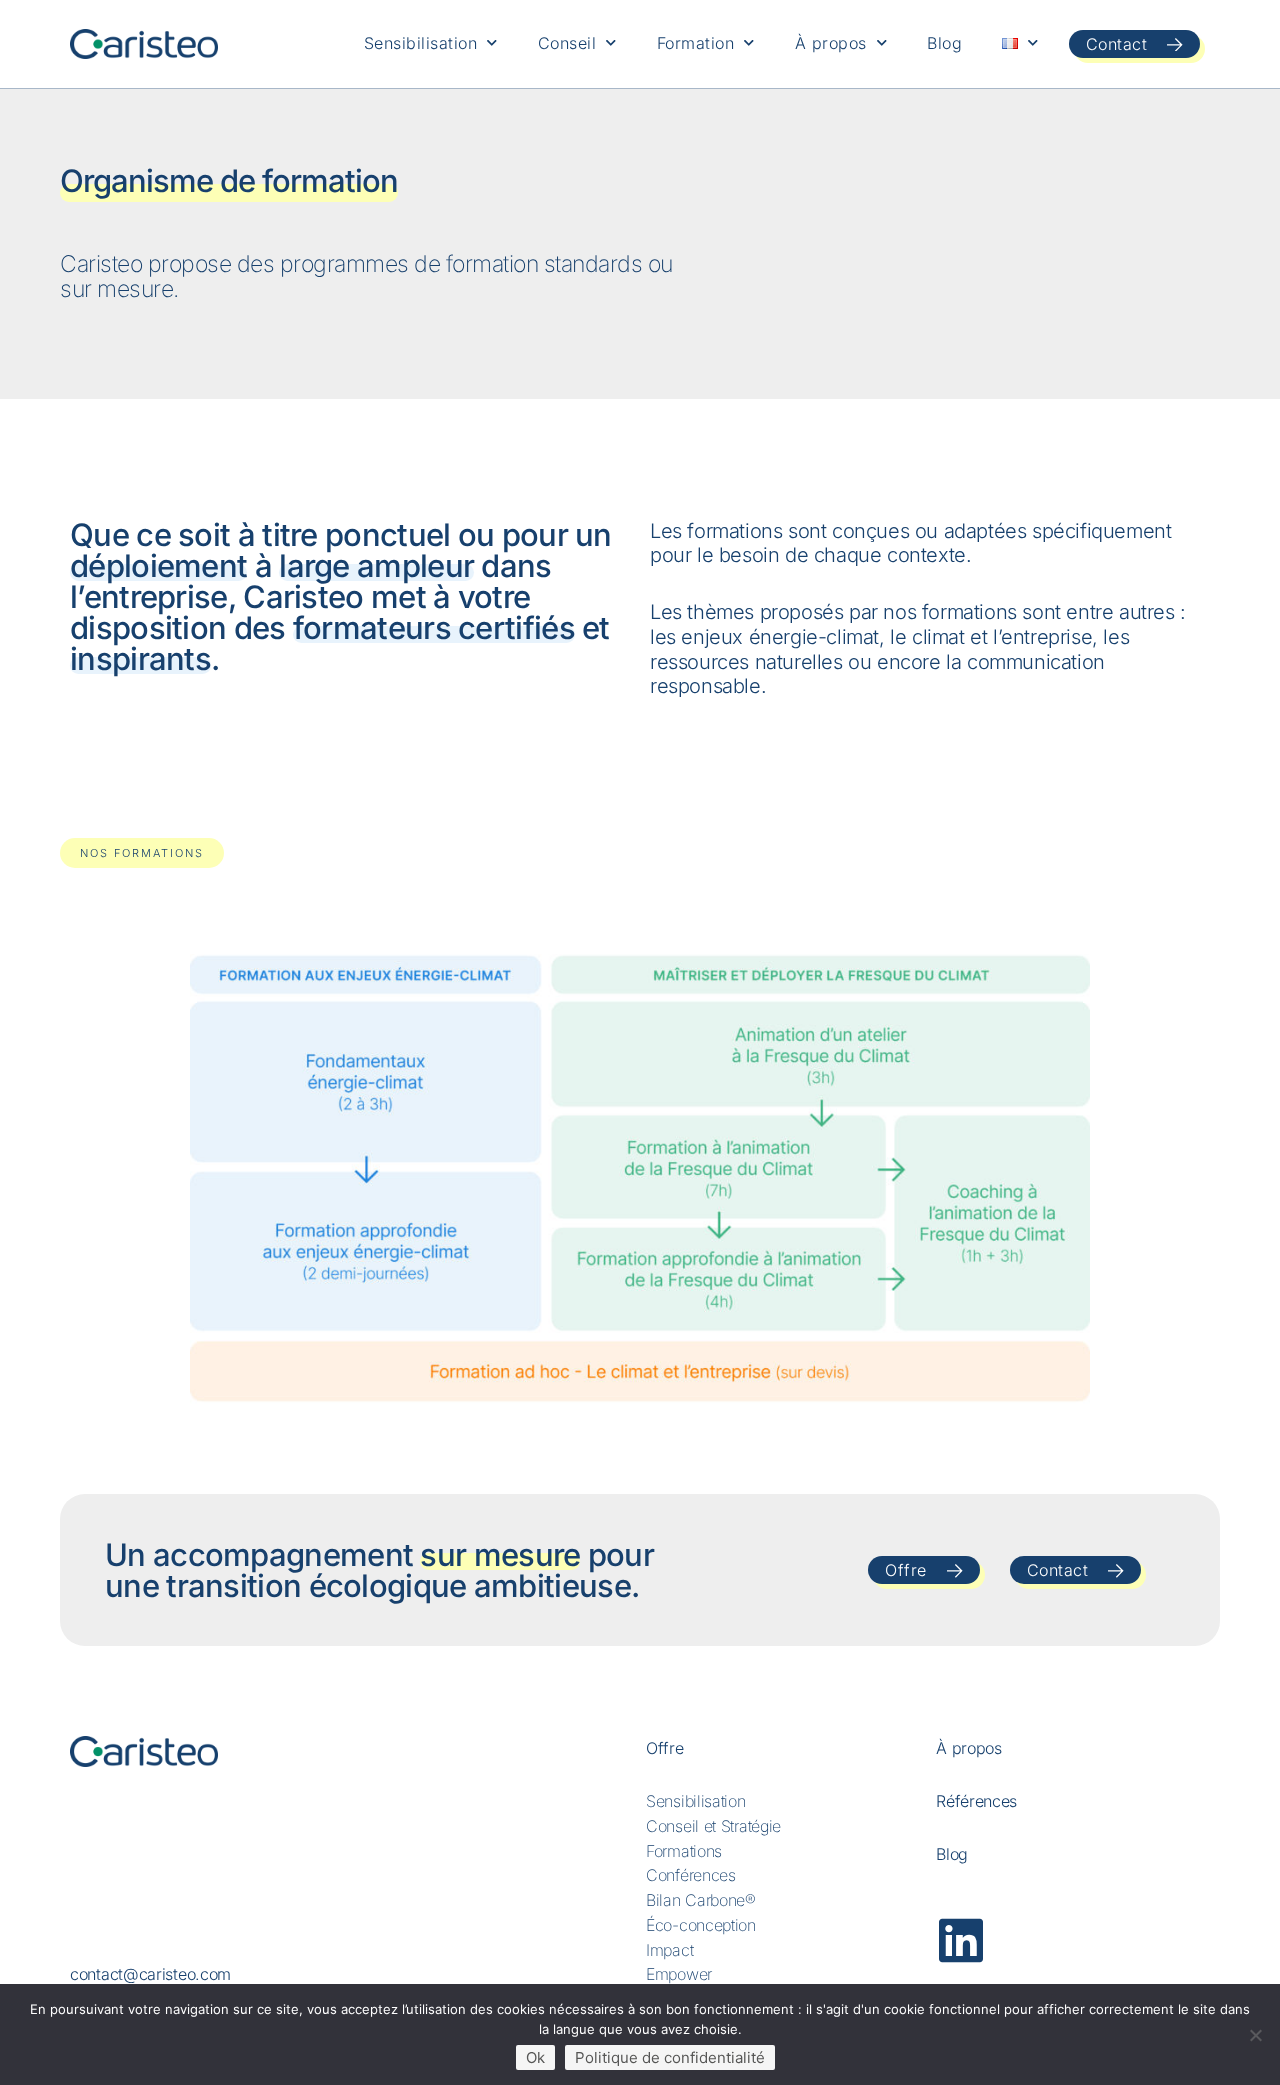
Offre (665, 1748)
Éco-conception (701, 1925)
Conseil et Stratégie (713, 1826)
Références (976, 1801)
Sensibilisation (421, 43)
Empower (679, 1974)
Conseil (567, 43)
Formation (696, 43)
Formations (684, 1851)
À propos (831, 43)
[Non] (1255, 2035)
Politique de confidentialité (670, 2057)
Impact (669, 1950)
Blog (944, 43)
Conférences (691, 1875)
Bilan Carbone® (701, 1900)
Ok (535, 2057)
